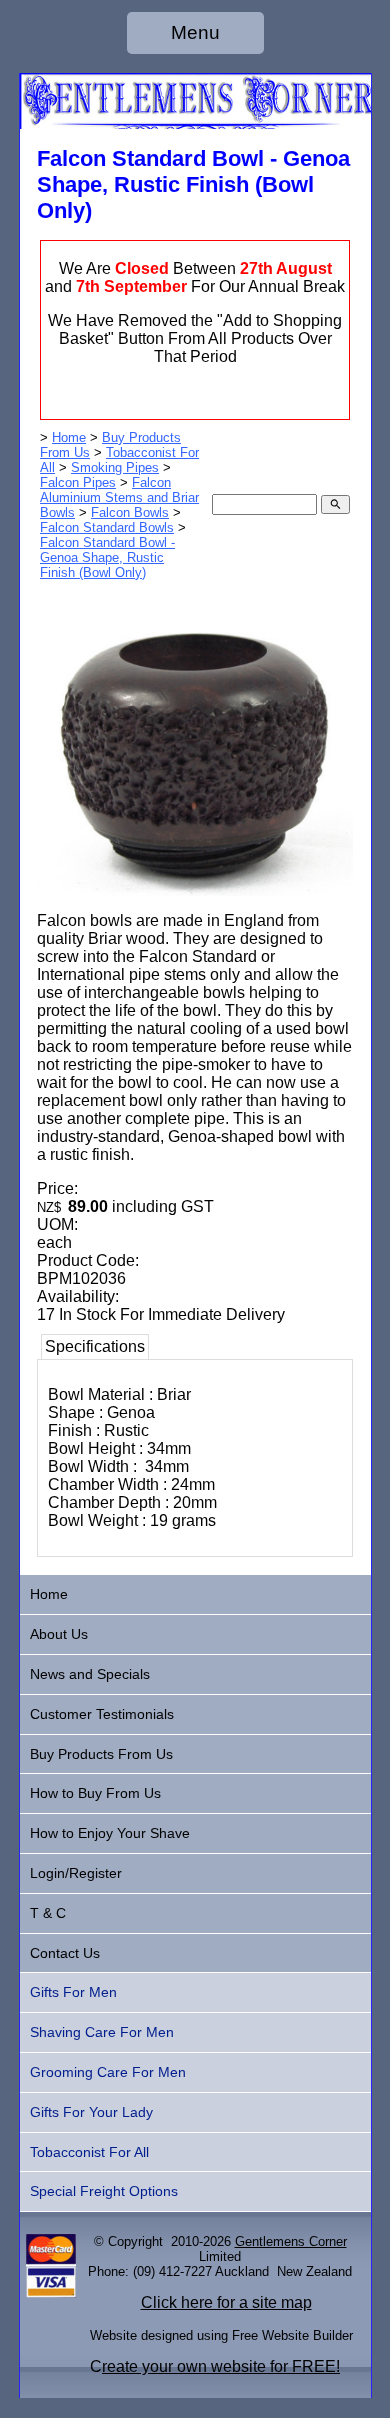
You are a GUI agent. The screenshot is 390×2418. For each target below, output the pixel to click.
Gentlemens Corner (291, 2241)
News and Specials (90, 1674)
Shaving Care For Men (102, 2032)
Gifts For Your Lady (91, 2112)
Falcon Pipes (78, 482)
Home (69, 437)
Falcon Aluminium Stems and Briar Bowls (119, 497)
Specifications (95, 1346)
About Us (59, 1634)
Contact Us (65, 1953)
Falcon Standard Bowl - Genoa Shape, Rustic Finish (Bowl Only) (107, 557)
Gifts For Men (73, 1992)
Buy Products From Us (101, 1754)
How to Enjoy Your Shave (110, 1833)
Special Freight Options (104, 2191)
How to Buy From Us (95, 1793)
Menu (195, 32)
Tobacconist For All (89, 2152)
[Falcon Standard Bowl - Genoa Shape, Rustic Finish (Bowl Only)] (195, 890)
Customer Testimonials (102, 1714)
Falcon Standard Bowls (107, 527)
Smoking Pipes (115, 467)
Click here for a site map (226, 2302)
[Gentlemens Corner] (195, 123)
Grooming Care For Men (108, 2072)
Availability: (78, 1296)
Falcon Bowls (130, 512)
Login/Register (76, 1873)
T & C (48, 1913)
